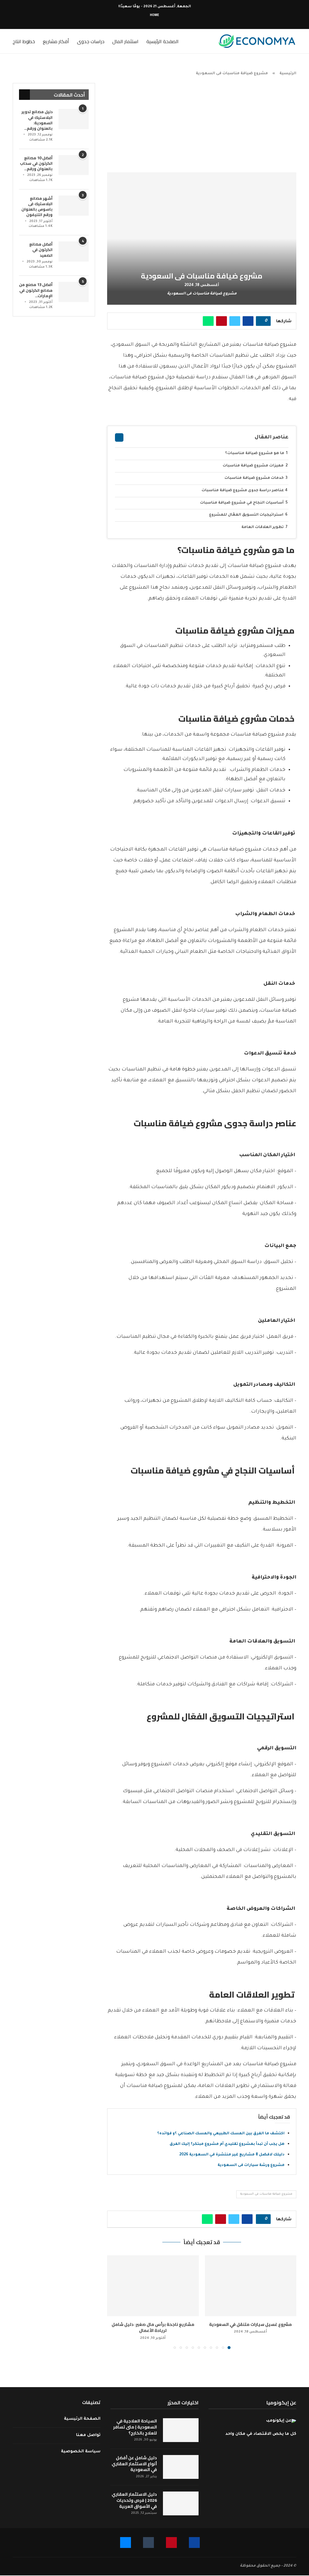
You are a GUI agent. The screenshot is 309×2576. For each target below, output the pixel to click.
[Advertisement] (202, 128)
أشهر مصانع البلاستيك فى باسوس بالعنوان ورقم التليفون (37, 207)
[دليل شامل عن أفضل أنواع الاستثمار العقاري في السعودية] (181, 2467)
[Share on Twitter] (235, 321)
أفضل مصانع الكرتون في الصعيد (41, 250)
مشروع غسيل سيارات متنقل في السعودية (250, 2324)
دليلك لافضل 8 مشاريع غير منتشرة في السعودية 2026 (232, 2155)
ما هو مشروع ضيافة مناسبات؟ (255, 453)
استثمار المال (125, 41)
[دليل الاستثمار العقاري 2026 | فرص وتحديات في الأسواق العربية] (181, 2503)
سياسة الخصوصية (81, 2452)
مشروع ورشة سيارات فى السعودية (251, 2165)
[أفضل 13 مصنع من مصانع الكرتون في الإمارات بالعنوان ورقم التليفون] (74, 292)
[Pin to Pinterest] (221, 321)
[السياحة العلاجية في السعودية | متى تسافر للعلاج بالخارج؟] (181, 2430)
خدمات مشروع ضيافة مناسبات (255, 478)
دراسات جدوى (91, 41)
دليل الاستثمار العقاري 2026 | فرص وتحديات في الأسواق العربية (134, 2500)
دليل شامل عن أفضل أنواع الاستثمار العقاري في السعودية (134, 2464)
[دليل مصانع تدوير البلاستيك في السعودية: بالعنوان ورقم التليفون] (74, 119)
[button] (115, 2302)
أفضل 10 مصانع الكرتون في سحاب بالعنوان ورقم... (36, 163)
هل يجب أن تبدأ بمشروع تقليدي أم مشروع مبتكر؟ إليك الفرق (227, 2144)
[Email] (144, 21)
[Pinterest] (158, 21)
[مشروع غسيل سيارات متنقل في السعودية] (251, 2286)
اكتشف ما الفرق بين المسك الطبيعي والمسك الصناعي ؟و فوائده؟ (221, 2134)
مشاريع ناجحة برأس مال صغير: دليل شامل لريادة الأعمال (153, 2328)
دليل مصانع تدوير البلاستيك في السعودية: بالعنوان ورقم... (37, 120)
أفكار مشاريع (56, 41)
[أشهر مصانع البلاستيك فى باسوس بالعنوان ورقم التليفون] (74, 206)
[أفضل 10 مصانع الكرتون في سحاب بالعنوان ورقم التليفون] (74, 165)
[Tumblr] (151, 21)
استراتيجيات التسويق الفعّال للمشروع (247, 515)
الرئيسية (288, 74)
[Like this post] (261, 321)
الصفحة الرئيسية (162, 41)
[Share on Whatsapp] (208, 321)
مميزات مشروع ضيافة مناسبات (254, 466)
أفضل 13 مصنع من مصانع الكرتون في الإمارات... (36, 290)
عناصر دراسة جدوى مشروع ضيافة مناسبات (243, 491)
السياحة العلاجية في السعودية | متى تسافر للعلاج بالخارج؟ (135, 2427)
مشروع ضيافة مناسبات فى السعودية (266, 2194)
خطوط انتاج (24, 41)
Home (154, 15)
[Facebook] (165, 21)
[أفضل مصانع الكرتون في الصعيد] (74, 251)
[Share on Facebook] (248, 321)
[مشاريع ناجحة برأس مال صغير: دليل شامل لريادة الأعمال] (153, 2286)
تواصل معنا (88, 2435)
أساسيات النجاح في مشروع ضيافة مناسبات (242, 503)
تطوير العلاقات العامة (263, 527)
